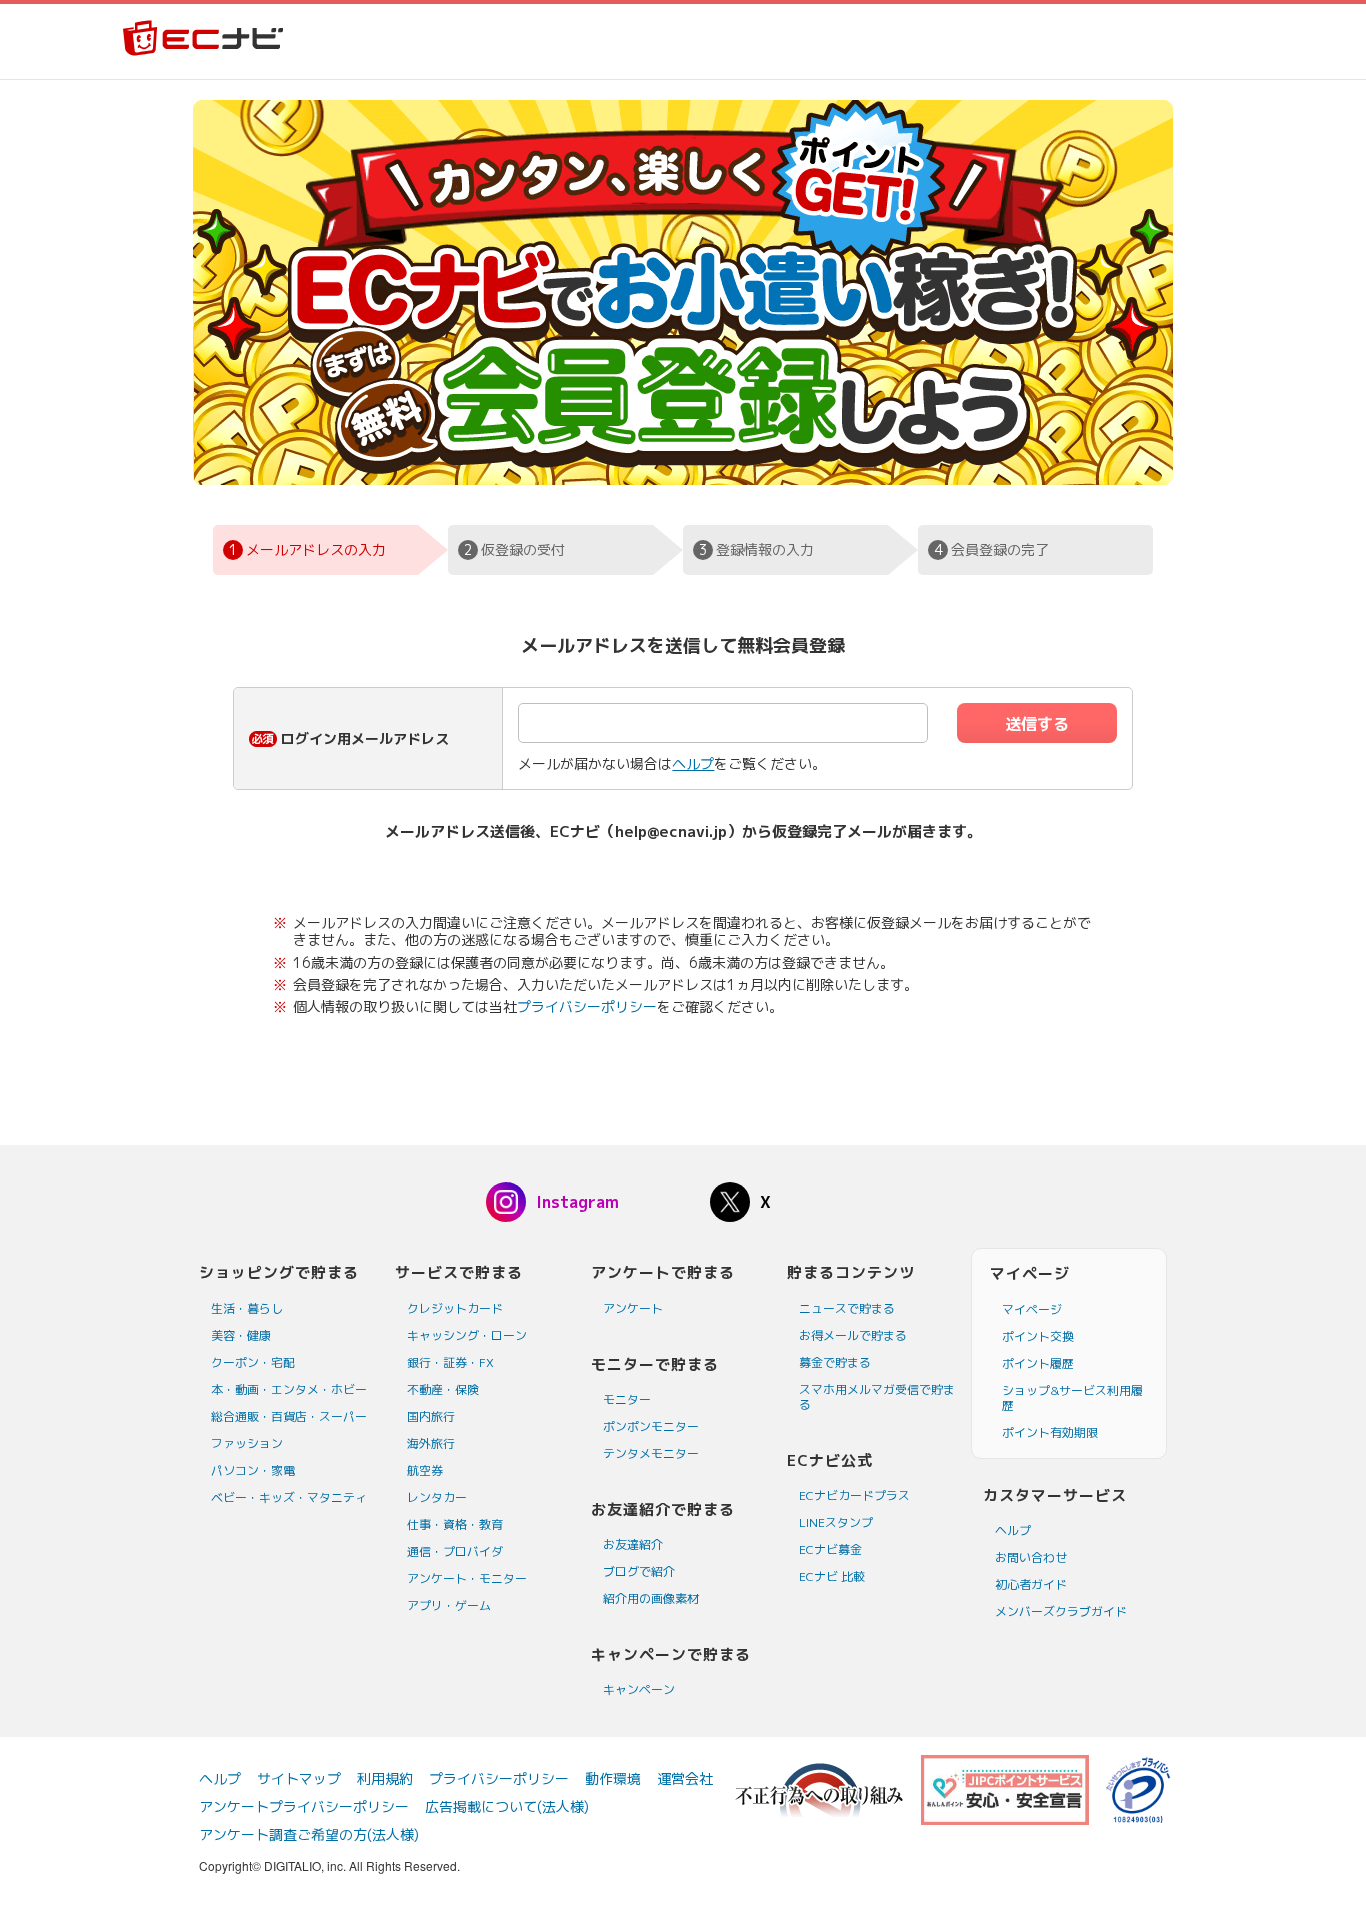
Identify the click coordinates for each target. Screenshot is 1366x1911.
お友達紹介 (633, 1544)
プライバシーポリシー (587, 1006)
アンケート (633, 1308)
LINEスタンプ (836, 1522)
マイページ (1032, 1309)
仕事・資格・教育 (455, 1524)
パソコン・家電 (253, 1470)
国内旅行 (431, 1416)
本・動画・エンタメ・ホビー (289, 1389)
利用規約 (385, 1778)
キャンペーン (639, 1689)
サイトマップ (299, 1778)
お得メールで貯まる (853, 1335)
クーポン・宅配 (253, 1362)
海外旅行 (431, 1443)
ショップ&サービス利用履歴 (1072, 1398)
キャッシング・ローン (467, 1335)
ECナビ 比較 (832, 1576)
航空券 (425, 1470)
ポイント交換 (1038, 1336)
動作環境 (613, 1778)
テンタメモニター (651, 1453)
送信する (1037, 724)
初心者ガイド (1031, 1584)
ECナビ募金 (830, 1549)
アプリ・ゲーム (449, 1605)
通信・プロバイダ (455, 1551)
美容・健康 (241, 1335)
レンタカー (437, 1497)
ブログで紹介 (639, 1571)
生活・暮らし (247, 1308)
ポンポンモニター (651, 1426)
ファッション (247, 1443)
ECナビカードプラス (854, 1495)
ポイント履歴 (1038, 1363)
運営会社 (685, 1778)
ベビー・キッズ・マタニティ (289, 1497)
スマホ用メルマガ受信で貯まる (877, 1397)
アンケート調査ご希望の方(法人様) (309, 1834)
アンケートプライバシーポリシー (304, 1806)
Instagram (577, 1202)
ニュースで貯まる (847, 1308)
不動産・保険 (443, 1389)
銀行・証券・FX (450, 1362)
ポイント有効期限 (1050, 1432)
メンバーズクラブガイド (1061, 1611)
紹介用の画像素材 (651, 1598)
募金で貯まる (835, 1362)
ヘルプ (693, 763)
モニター (627, 1399)
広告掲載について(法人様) (507, 1806)
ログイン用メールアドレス (365, 738)
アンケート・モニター (467, 1578)
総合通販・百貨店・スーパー (289, 1416)
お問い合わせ (1031, 1557)
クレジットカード (455, 1308)
